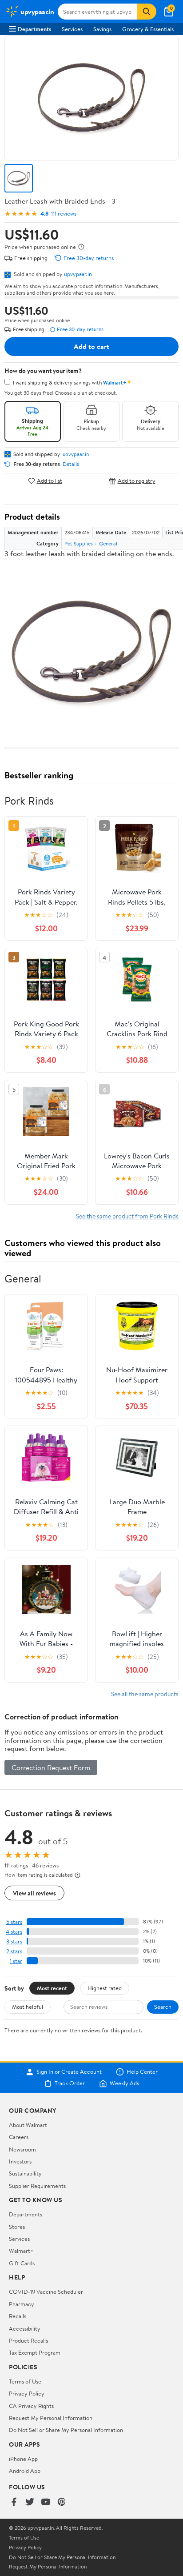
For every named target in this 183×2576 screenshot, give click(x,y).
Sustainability (25, 2173)
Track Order (70, 2083)
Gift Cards (22, 2263)
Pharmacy (22, 2304)
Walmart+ (21, 2251)
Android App (25, 2471)
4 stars (14, 1932)
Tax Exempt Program (35, 2352)
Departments (34, 29)
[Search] (147, 12)
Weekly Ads (124, 2083)
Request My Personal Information (51, 2418)
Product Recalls (28, 2340)
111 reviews (64, 214)
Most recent (52, 1988)
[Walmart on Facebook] (14, 2502)
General (108, 543)
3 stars (14, 1941)
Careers (19, 2137)
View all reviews (34, 1893)
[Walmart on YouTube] (46, 2502)
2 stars (14, 1951)
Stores (17, 2227)
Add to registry (137, 481)
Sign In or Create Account (69, 2072)
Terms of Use (25, 2381)
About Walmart (28, 2125)
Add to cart (91, 346)
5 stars (14, 1922)
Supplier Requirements (37, 2186)
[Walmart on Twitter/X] (30, 2502)
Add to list (50, 481)
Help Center (142, 2072)
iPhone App (23, 2459)
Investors (20, 2161)
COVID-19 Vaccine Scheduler (46, 2292)
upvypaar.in (78, 274)
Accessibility (25, 2328)
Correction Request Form (51, 1767)
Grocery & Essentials (148, 29)
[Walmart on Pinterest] (62, 2502)
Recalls (18, 2316)
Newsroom (22, 2149)
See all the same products (145, 1694)
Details (71, 464)
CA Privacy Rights (31, 2406)
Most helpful (28, 2007)
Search (163, 2007)
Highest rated (105, 1988)
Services (72, 29)
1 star (16, 1961)
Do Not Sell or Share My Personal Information (66, 2430)
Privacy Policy (27, 2393)
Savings (102, 29)
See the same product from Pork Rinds (127, 1216)
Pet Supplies (79, 543)
